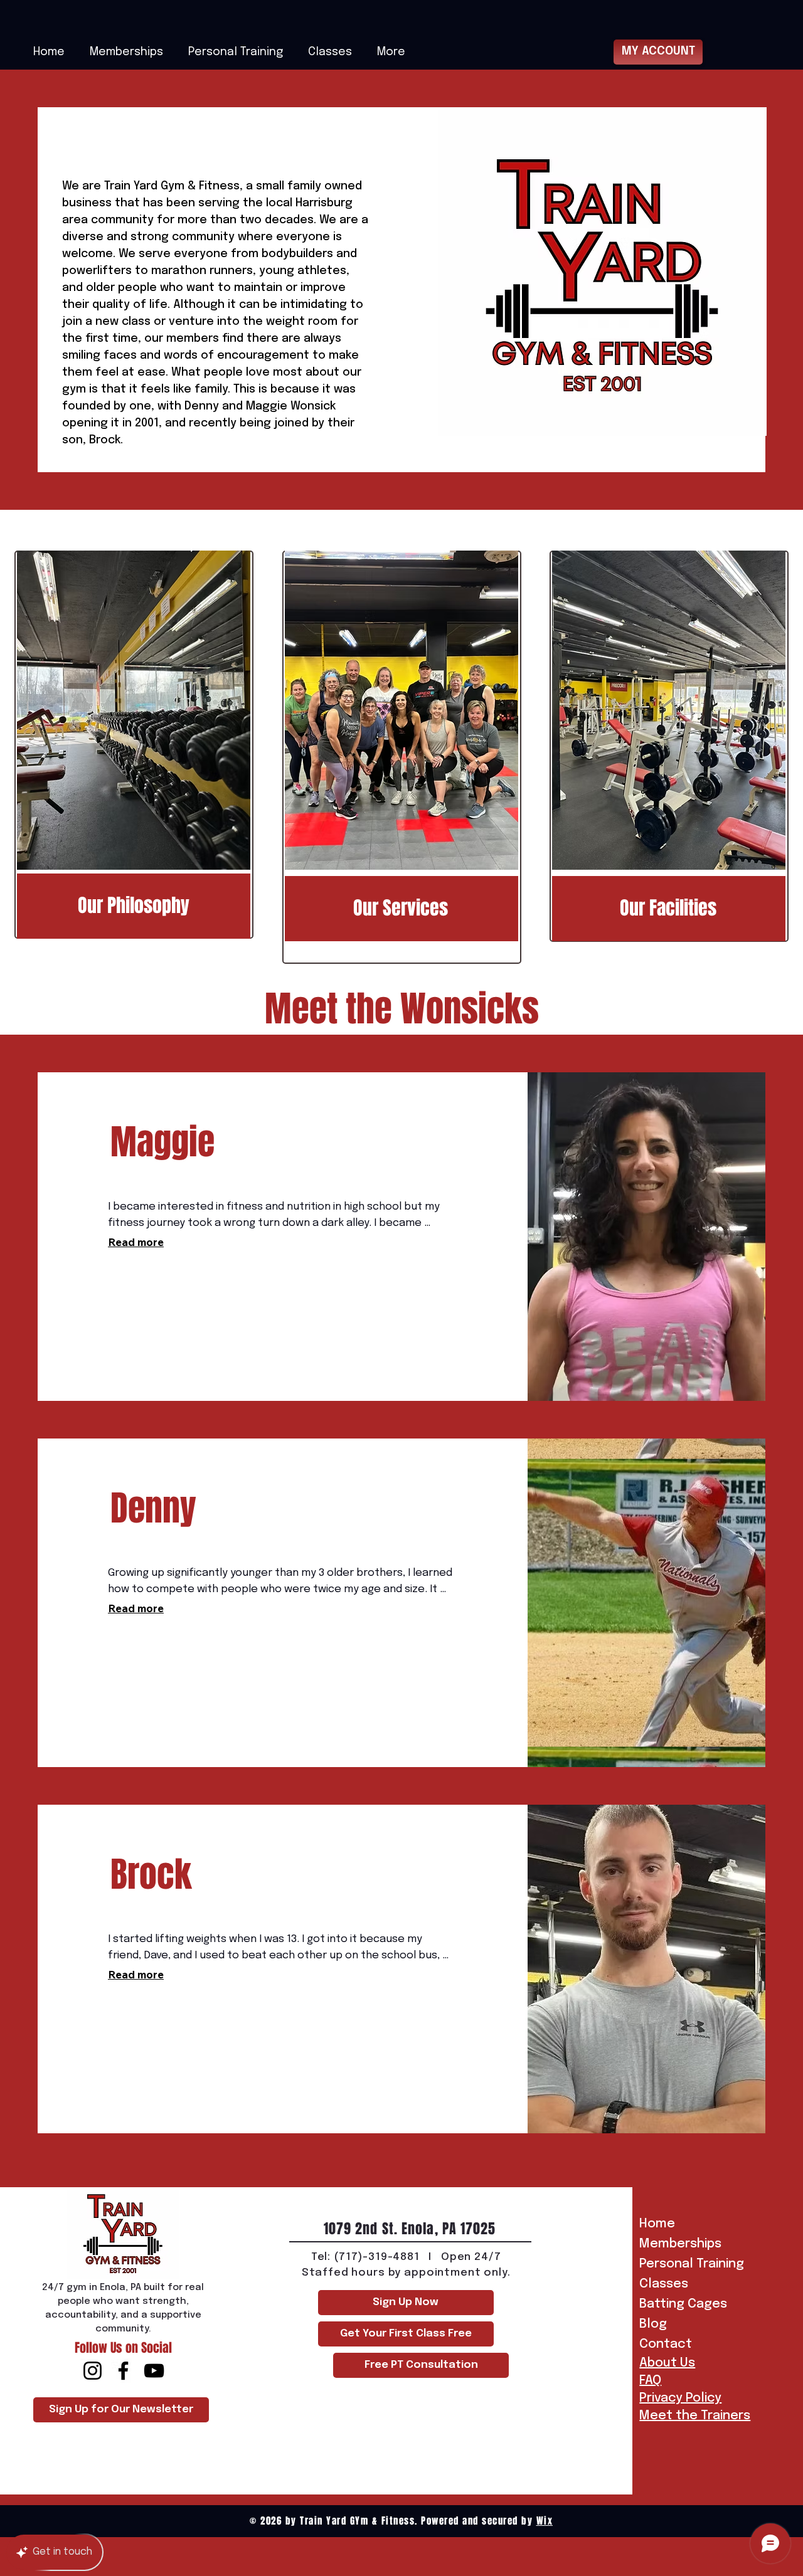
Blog (653, 2324)
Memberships (680, 2244)
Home (657, 2224)
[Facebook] (123, 2371)
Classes (664, 2284)
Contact (666, 2344)
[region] (134, 745)
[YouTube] (154, 2371)
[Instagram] (93, 2371)
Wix (545, 2521)
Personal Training (683, 2264)
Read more (136, 1242)
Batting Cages (683, 2304)
